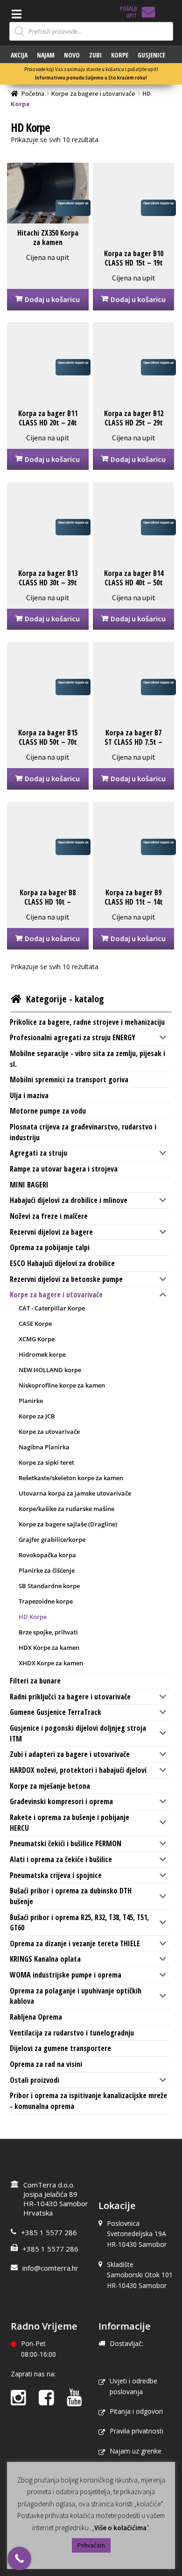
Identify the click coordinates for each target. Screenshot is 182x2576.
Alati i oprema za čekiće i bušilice (61, 1859)
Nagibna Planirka (44, 1447)
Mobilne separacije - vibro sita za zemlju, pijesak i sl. (87, 1059)
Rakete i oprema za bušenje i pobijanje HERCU (70, 1823)
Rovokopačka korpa (47, 1555)
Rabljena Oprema (36, 2017)
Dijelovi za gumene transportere (60, 2048)
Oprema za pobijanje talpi (50, 1247)
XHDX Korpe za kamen (51, 1663)
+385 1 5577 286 (49, 2232)
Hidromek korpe (42, 1354)
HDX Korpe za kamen (49, 1648)
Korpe (120, 55)
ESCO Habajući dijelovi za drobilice (62, 1263)
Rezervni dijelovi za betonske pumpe (66, 1279)
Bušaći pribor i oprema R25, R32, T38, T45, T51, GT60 (79, 1923)
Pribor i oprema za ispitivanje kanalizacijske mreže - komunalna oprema (88, 2101)
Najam (46, 55)
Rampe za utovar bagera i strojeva (64, 1169)
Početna (33, 94)
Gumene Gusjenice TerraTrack (56, 1712)
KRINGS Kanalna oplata (45, 1959)
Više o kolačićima (120, 2528)
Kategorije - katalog (65, 999)
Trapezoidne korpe (46, 1601)
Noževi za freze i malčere (49, 1216)
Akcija (19, 55)
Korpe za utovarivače (49, 1432)
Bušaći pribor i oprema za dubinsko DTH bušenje (71, 1896)
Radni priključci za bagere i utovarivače (70, 1697)
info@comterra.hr (50, 2268)
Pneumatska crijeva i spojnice (56, 1875)
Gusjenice (151, 55)
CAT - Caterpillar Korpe (52, 1308)
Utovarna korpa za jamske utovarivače (75, 1493)
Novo (72, 55)
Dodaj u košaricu (52, 299)
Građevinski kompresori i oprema (61, 1801)
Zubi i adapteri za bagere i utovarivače (70, 1754)
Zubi (95, 55)
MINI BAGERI (29, 1185)
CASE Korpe (35, 1324)
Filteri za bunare (35, 1681)
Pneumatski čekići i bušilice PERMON (66, 1843)
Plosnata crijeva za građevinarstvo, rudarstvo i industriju (83, 1132)
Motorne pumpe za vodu (48, 1111)
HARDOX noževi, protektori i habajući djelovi (78, 1770)
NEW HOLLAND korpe (50, 1370)
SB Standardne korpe (49, 1586)
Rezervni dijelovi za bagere (51, 1232)
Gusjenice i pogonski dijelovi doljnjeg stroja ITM (78, 1733)
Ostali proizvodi (35, 2080)
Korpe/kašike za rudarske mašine (66, 1509)
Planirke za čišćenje (47, 1570)
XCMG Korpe (37, 1339)
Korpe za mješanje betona (50, 1786)
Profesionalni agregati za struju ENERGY (73, 1037)
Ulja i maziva (29, 1095)
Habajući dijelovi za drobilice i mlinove (69, 1200)
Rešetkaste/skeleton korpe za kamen (71, 1478)
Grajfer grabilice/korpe (52, 1540)
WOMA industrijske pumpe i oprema (66, 1975)
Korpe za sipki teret (46, 1462)
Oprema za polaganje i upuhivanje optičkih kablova (76, 1996)
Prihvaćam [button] (91, 2545)
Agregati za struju (38, 1153)
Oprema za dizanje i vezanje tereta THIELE (75, 1943)
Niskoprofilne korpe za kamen (62, 1385)
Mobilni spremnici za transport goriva (69, 1079)
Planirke (31, 1401)
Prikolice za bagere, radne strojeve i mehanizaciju (87, 1022)
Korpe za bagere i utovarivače (93, 94)
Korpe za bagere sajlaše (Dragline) (68, 1524)
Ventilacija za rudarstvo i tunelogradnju (72, 2033)
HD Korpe (33, 1617)
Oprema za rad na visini (46, 2064)
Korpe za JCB (37, 1416)
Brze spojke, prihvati (48, 1632)
